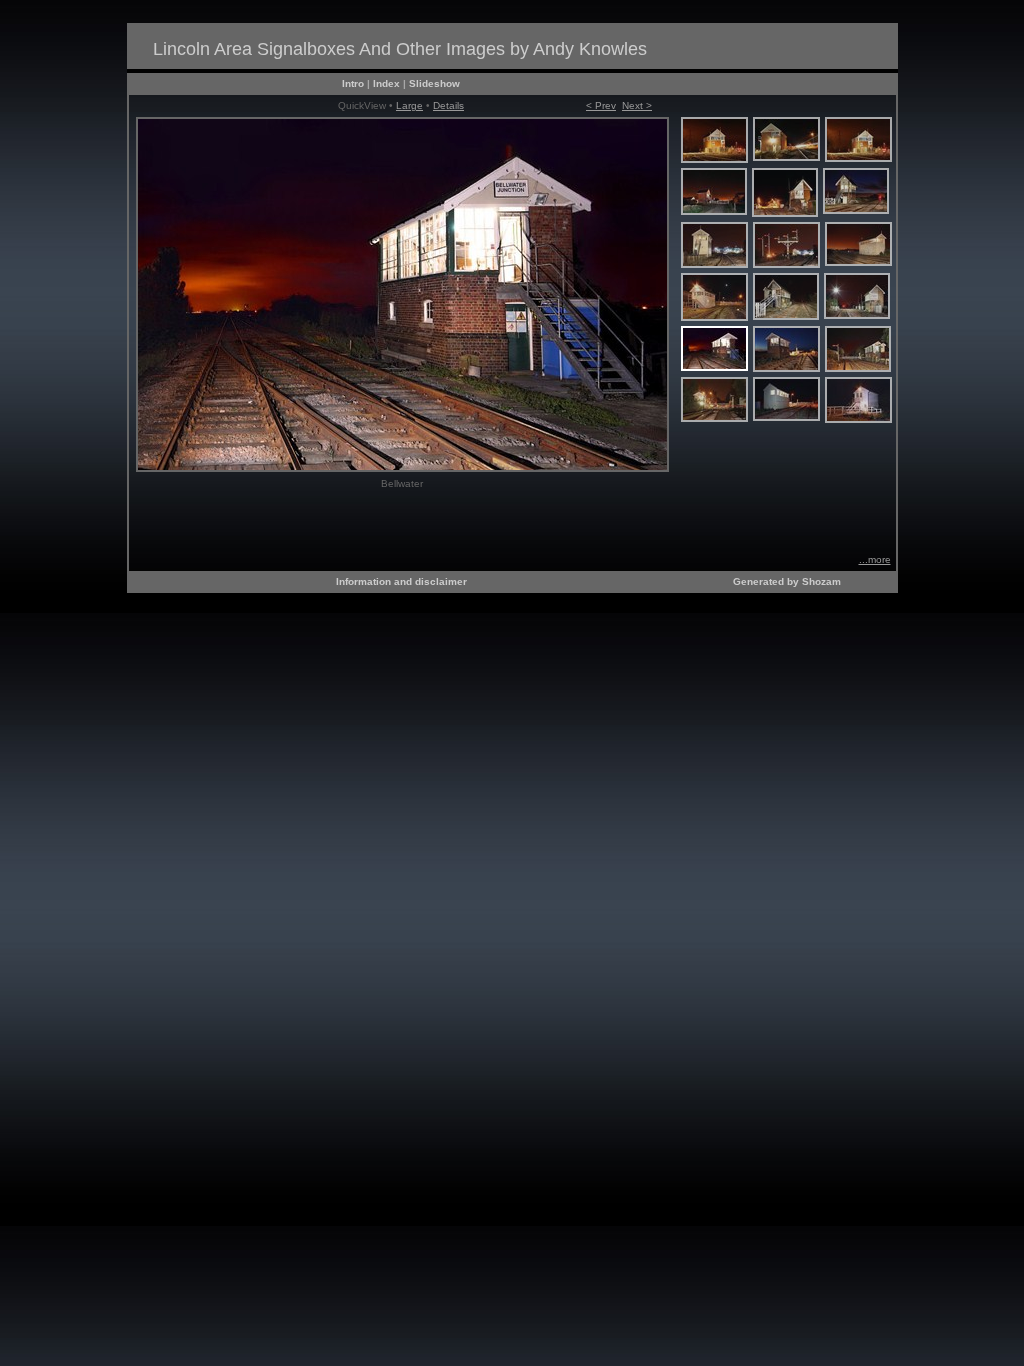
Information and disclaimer (401, 581)
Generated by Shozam (787, 581)
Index (386, 83)
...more (875, 559)
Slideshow (434, 83)
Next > (637, 105)
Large (409, 105)
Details (448, 105)
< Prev (601, 105)
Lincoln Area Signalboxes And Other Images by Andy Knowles (400, 49)
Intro (353, 83)
